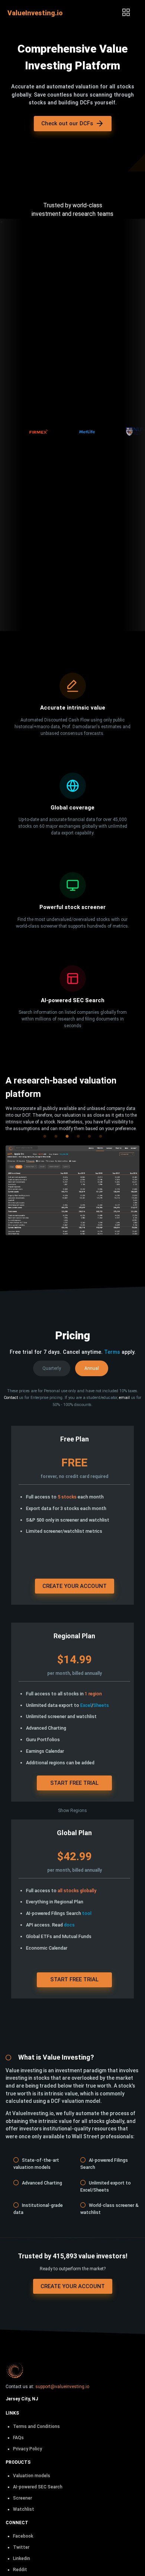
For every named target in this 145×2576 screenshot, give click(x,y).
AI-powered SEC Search (38, 2487)
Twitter (21, 2547)
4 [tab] (78, 1132)
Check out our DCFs (67, 123)
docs (69, 1925)
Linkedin (22, 2558)
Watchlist (24, 2509)
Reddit (20, 2570)
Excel (86, 1705)
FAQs (18, 2438)
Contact (11, 1398)
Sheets (101, 1705)
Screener (22, 2498)
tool (87, 1913)
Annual (92, 1368)
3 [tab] (67, 1132)
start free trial (74, 1783)
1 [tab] (45, 1132)
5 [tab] (89, 1132)
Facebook (23, 2536)
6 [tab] (100, 1132)
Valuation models (32, 2476)
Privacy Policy (28, 2449)
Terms (112, 1352)
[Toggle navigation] (126, 13)
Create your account (75, 1586)
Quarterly (52, 1368)
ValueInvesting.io (35, 13)
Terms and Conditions (36, 2426)
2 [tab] (56, 1132)
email (124, 1398)
